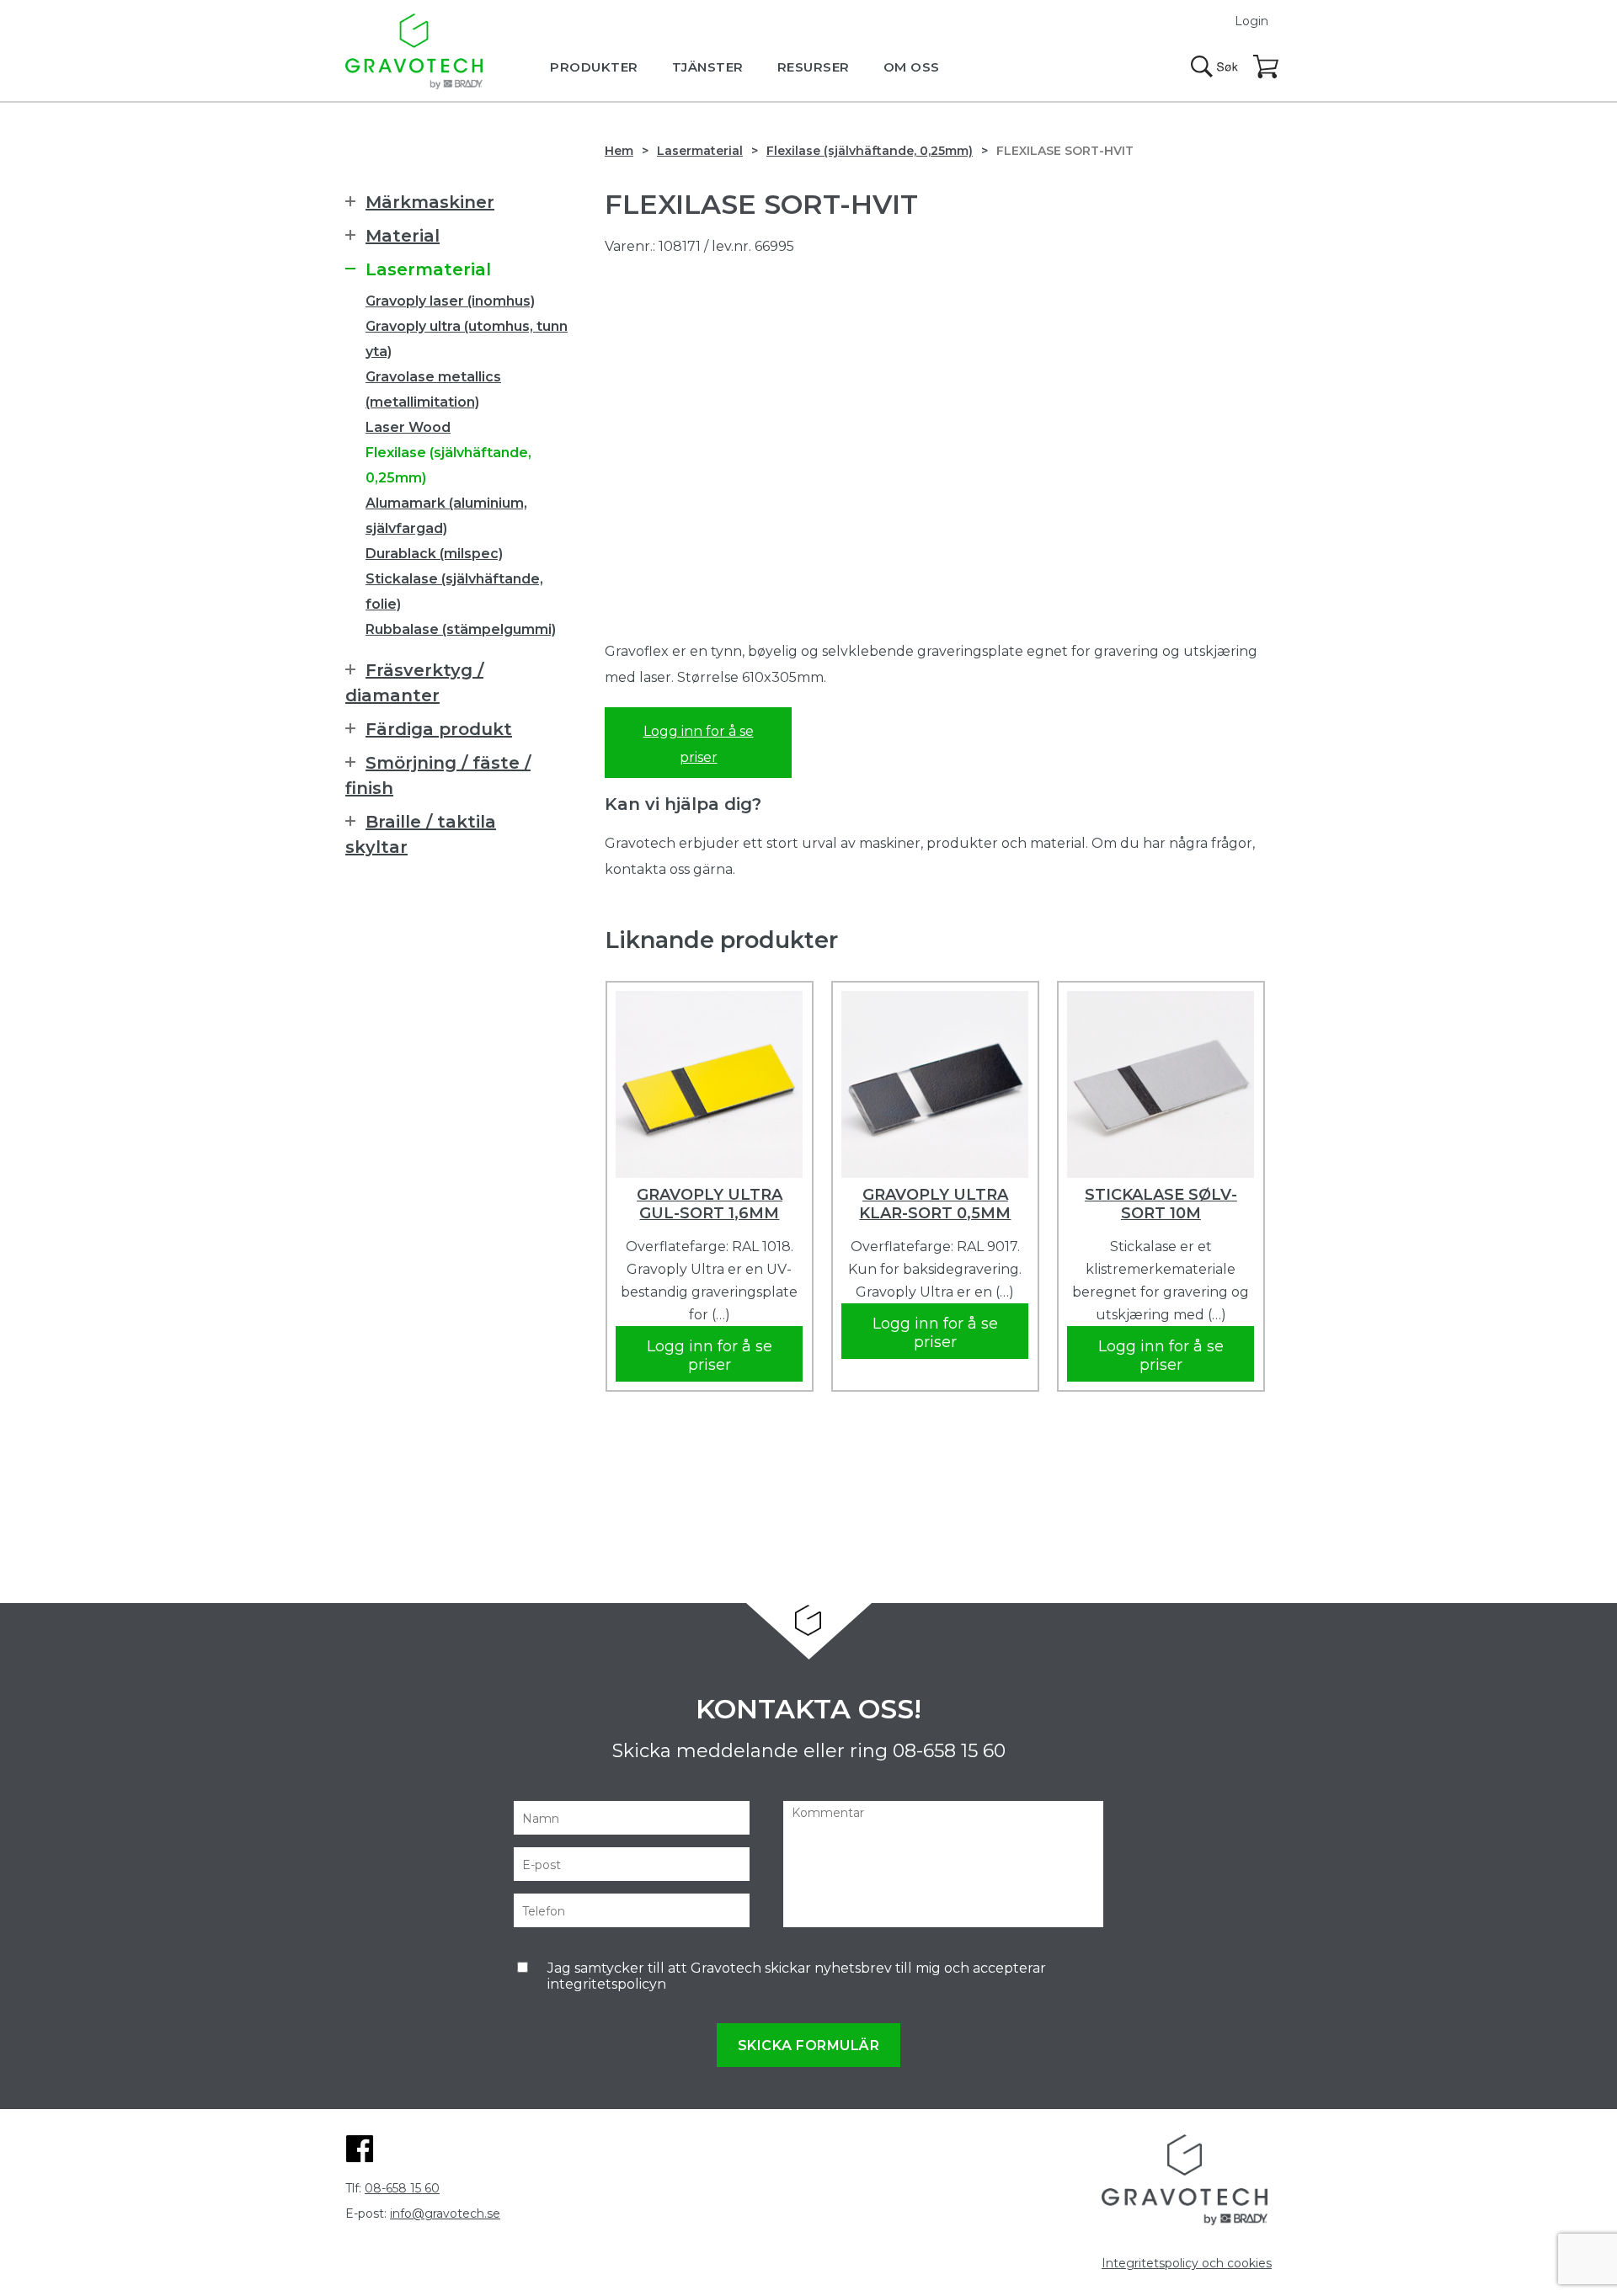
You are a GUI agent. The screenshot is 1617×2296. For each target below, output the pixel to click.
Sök (1214, 67)
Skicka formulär (809, 2046)
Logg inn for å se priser (699, 744)
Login (1251, 21)
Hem (619, 151)
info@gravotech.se (445, 2213)
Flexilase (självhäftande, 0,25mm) (870, 151)
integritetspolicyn (607, 1984)
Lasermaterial (700, 151)
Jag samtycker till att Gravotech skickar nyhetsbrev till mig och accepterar (797, 1976)
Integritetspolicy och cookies (1187, 2263)
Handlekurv (1267, 67)
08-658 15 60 (949, 1751)
